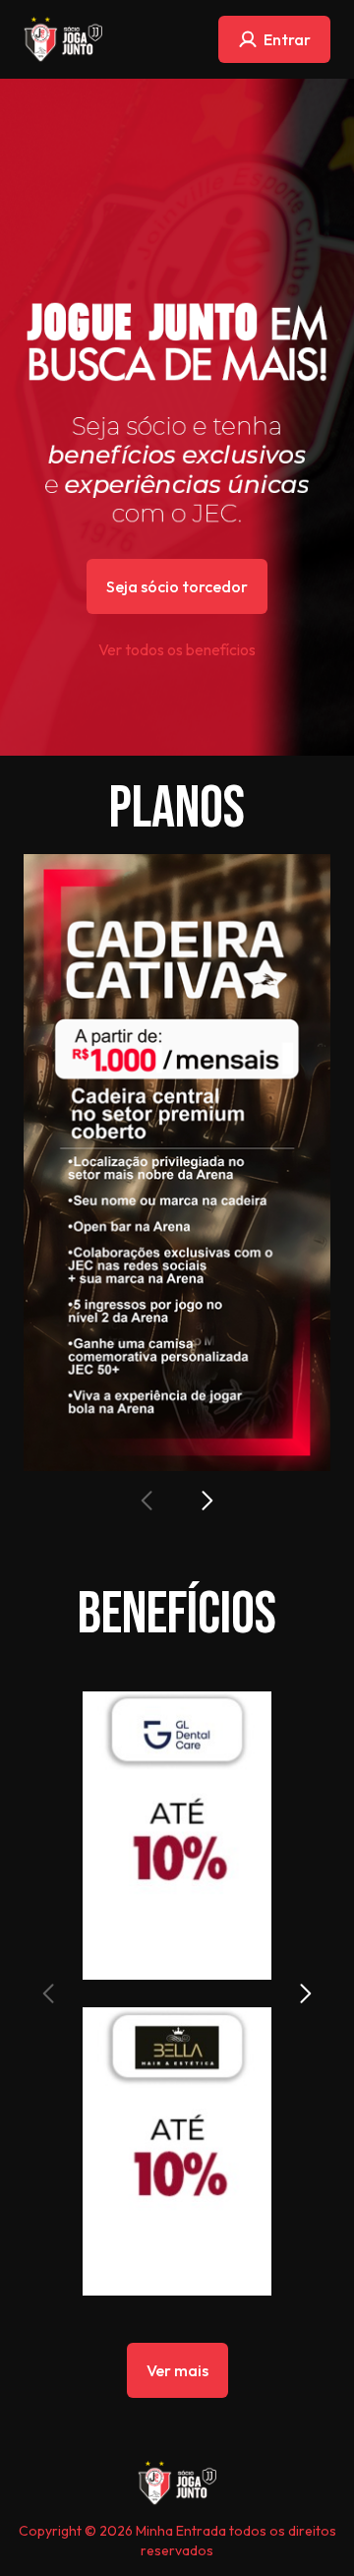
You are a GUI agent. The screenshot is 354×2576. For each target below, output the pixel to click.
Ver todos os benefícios (177, 649)
